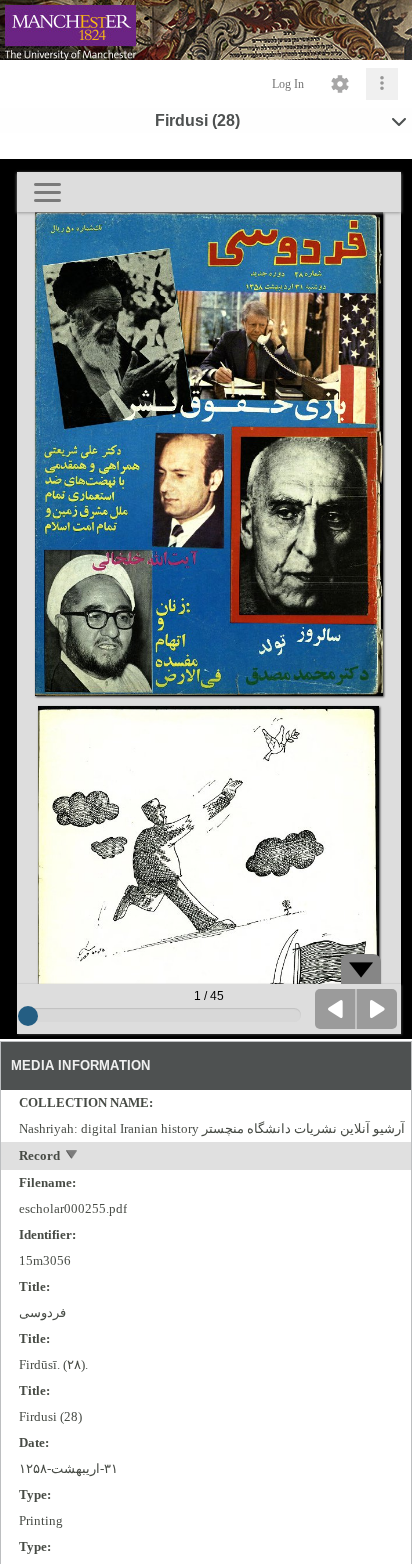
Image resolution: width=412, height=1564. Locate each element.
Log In (288, 84)
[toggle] (72, 1156)
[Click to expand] (382, 84)
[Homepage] (206, 30)
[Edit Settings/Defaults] (340, 84)
